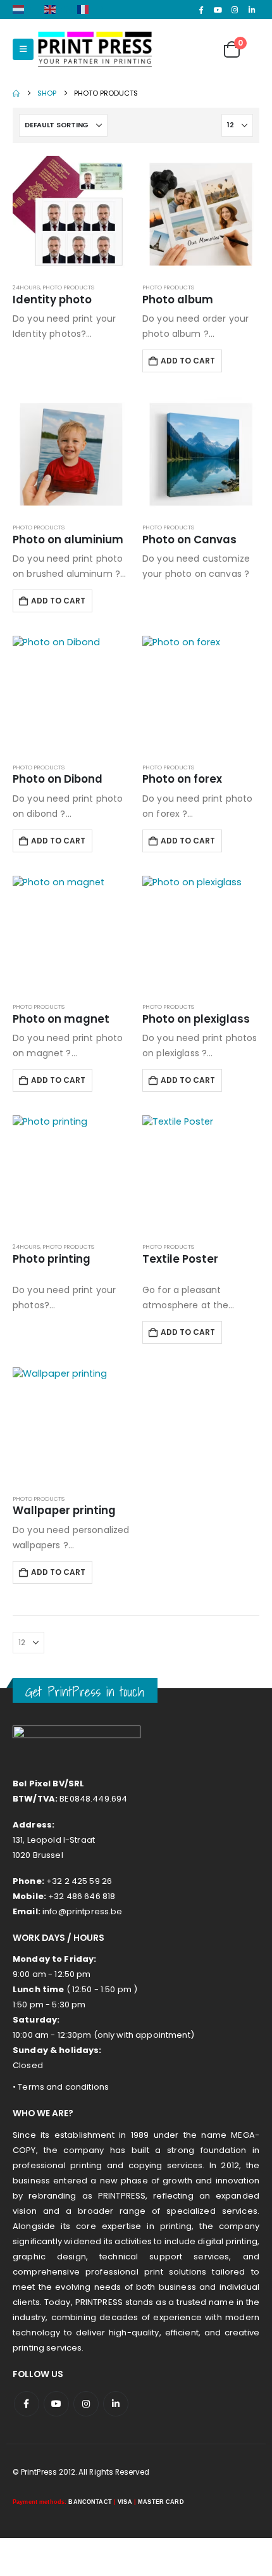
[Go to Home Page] (16, 93)
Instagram (86, 2404)
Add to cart (188, 361)
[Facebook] (201, 9)
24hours (26, 287)
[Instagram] (235, 9)
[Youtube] (218, 9)
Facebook (27, 2404)
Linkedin (116, 2404)
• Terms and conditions (61, 2087)
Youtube (56, 2404)
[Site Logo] (95, 49)
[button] (23, 49)
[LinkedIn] (252, 9)
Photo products (68, 287)
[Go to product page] (71, 214)
